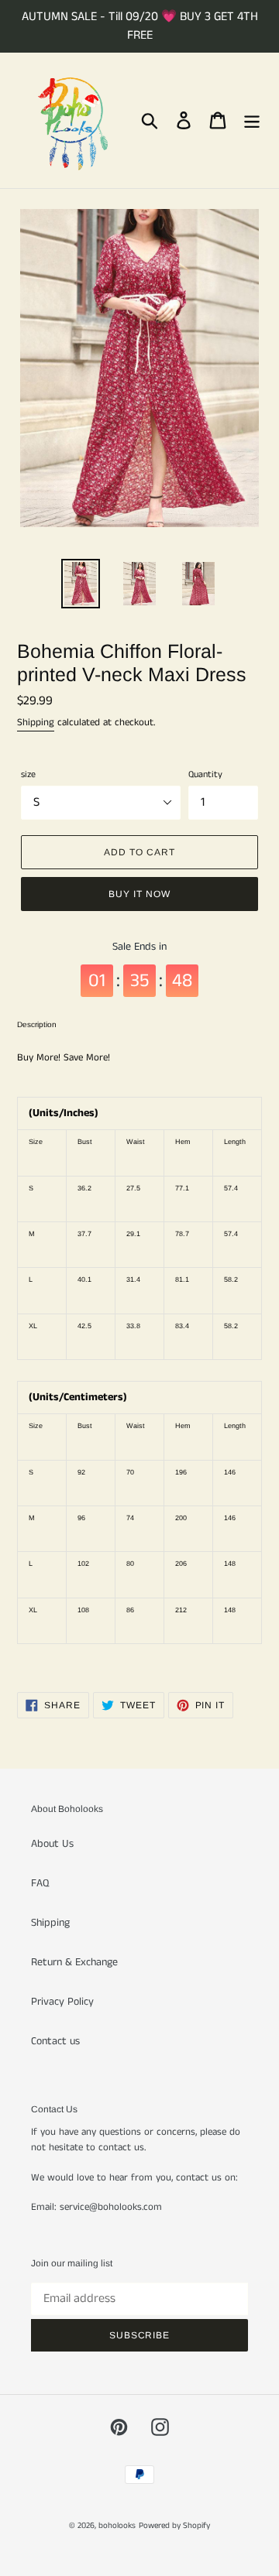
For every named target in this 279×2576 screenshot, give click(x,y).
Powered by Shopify (174, 2526)
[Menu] (252, 120)
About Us (52, 1844)
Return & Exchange (74, 1962)
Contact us (55, 2041)
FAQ (40, 1883)
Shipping (36, 723)
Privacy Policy (62, 2002)
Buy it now (139, 894)
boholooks (117, 2526)
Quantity (205, 774)
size (28, 774)
